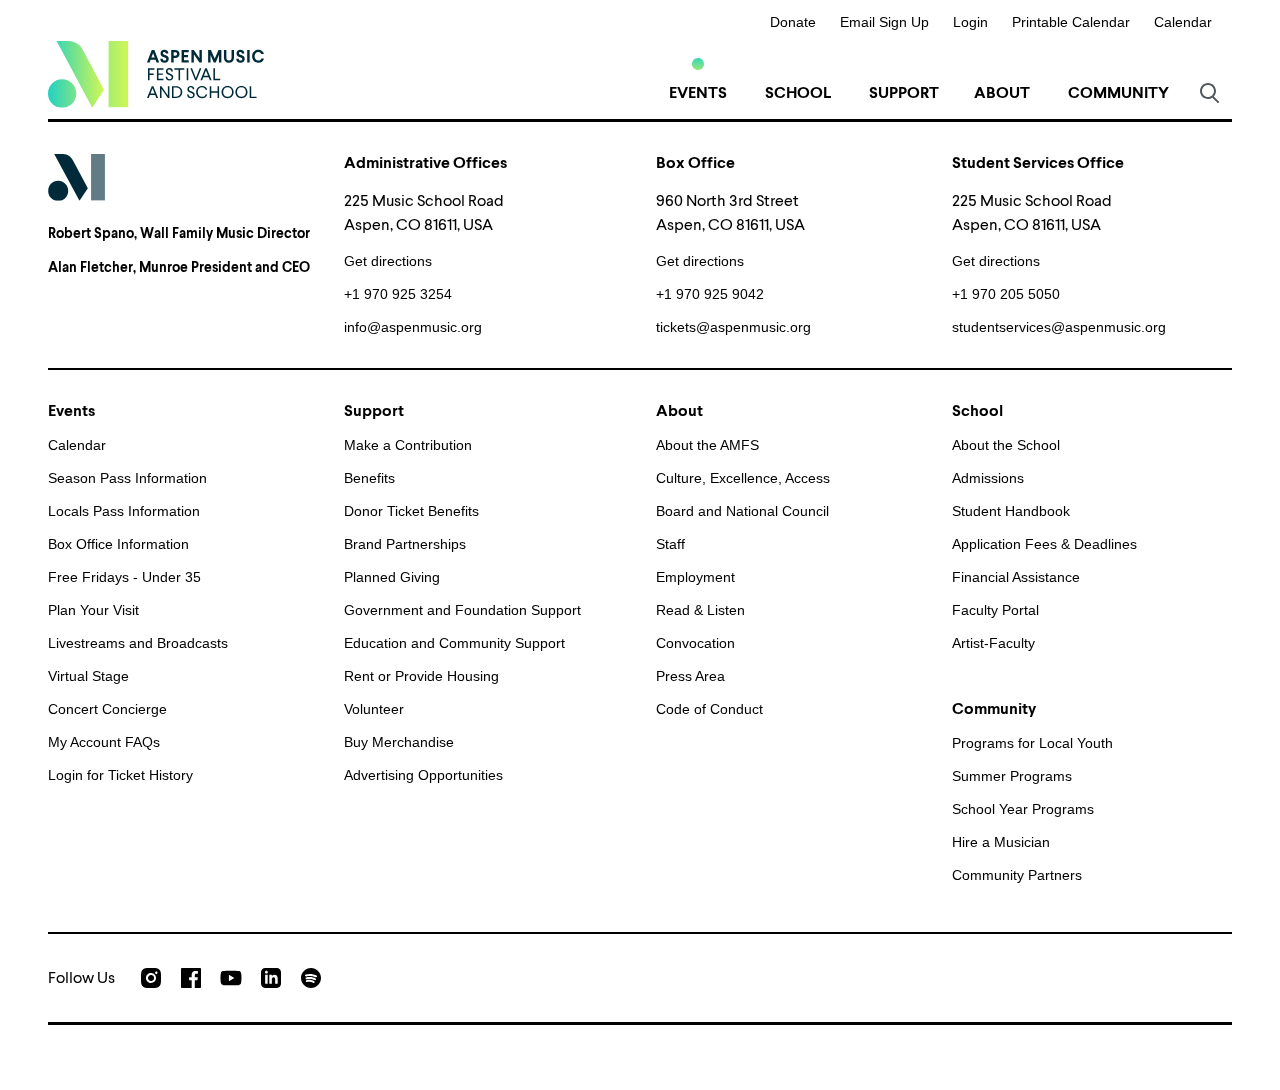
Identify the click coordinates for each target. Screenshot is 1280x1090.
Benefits (369, 478)
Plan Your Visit (93, 610)
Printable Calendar (1071, 22)
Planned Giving (392, 577)
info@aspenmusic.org (413, 327)
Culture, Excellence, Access (743, 478)
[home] (156, 74)
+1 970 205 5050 (1006, 294)
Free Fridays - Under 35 (124, 577)
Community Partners (1017, 875)
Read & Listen (700, 610)
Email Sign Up (884, 22)
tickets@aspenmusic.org (733, 327)
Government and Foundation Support (462, 610)
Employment (695, 577)
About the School (1006, 445)
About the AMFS (707, 445)
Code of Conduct (709, 709)
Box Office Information (118, 544)
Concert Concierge (107, 709)
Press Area (690, 676)
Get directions (388, 261)
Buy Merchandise (399, 742)
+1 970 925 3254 (398, 294)
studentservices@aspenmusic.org (1059, 327)
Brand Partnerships (405, 544)
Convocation (695, 643)
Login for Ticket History (120, 775)
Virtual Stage (88, 676)
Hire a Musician (1001, 842)
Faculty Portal (995, 610)
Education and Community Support (454, 643)
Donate (793, 22)
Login (970, 22)
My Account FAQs (104, 742)
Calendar (1183, 22)
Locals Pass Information (124, 511)
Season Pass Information (127, 478)
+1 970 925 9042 (710, 294)
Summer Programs (1012, 776)
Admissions (988, 478)
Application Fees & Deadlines (1044, 544)
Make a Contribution (408, 445)
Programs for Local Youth (1032, 743)
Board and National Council (742, 511)
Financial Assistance (1016, 577)
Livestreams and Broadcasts (138, 643)
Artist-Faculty (993, 643)
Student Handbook (1011, 511)
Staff (670, 544)
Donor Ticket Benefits (411, 511)
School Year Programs (1023, 809)
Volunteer (374, 709)
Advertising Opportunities (423, 775)
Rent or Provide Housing (421, 676)
